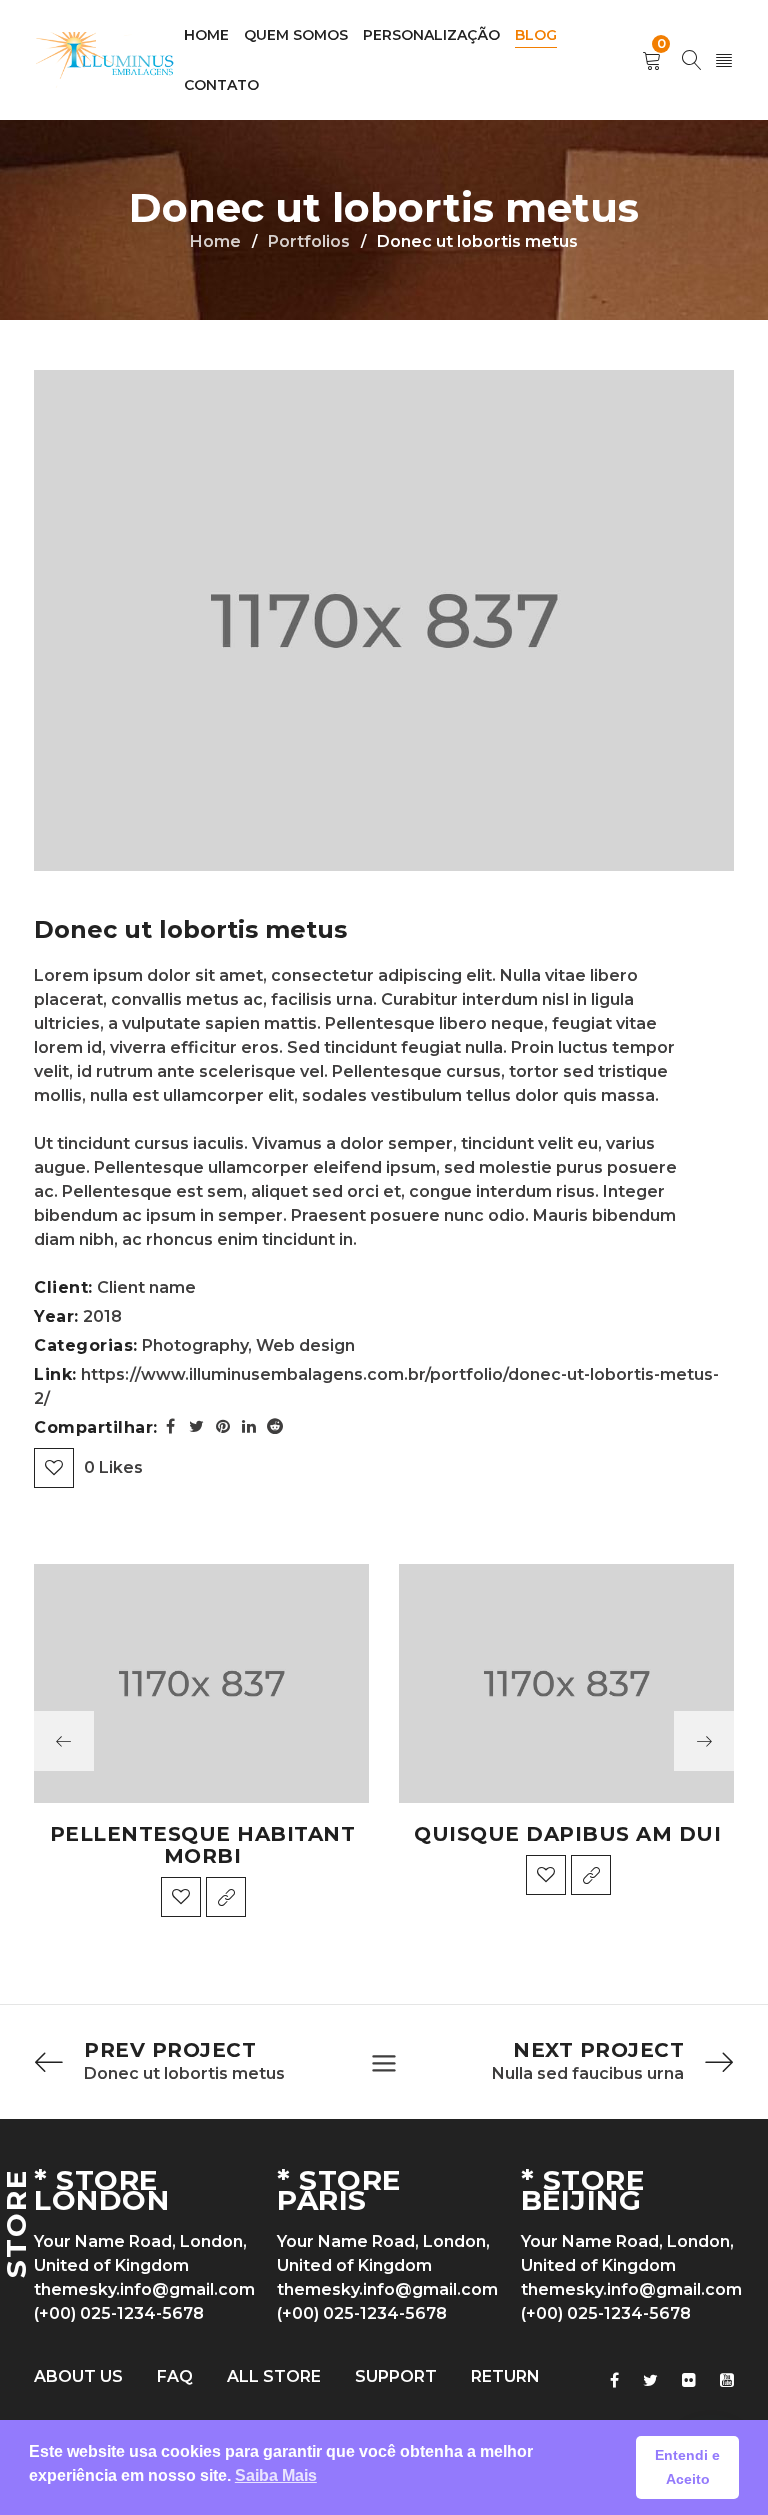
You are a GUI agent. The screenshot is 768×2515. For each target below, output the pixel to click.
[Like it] (181, 1897)
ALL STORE (274, 2376)
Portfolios (309, 241)
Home (215, 241)
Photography (195, 1345)
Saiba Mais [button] (276, 2475)
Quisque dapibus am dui (567, 1834)
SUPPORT (396, 2376)
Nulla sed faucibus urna (588, 2073)
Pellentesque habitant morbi (203, 1845)
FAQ (175, 2376)
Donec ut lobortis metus (184, 2073)
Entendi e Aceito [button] (687, 2467)
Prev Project (170, 2050)
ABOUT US (78, 2376)
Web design (305, 1345)
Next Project (598, 2050)
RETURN (505, 2376)
